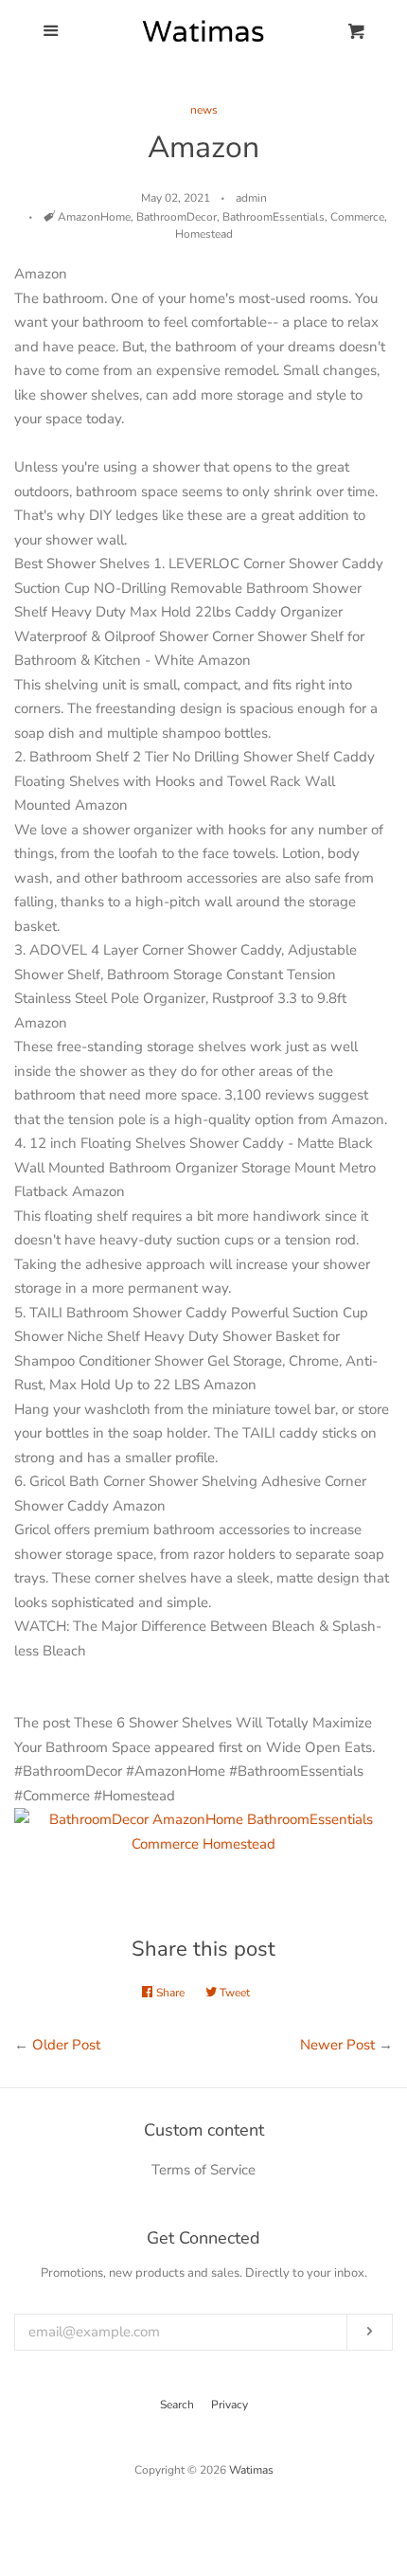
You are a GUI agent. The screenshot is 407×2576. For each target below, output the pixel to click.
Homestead (204, 234)
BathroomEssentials (274, 217)
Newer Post (337, 2045)
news (204, 110)
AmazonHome (94, 217)
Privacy (230, 2405)
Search (177, 2405)
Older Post (66, 2045)
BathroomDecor (177, 217)
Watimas (251, 2470)
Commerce (357, 217)
